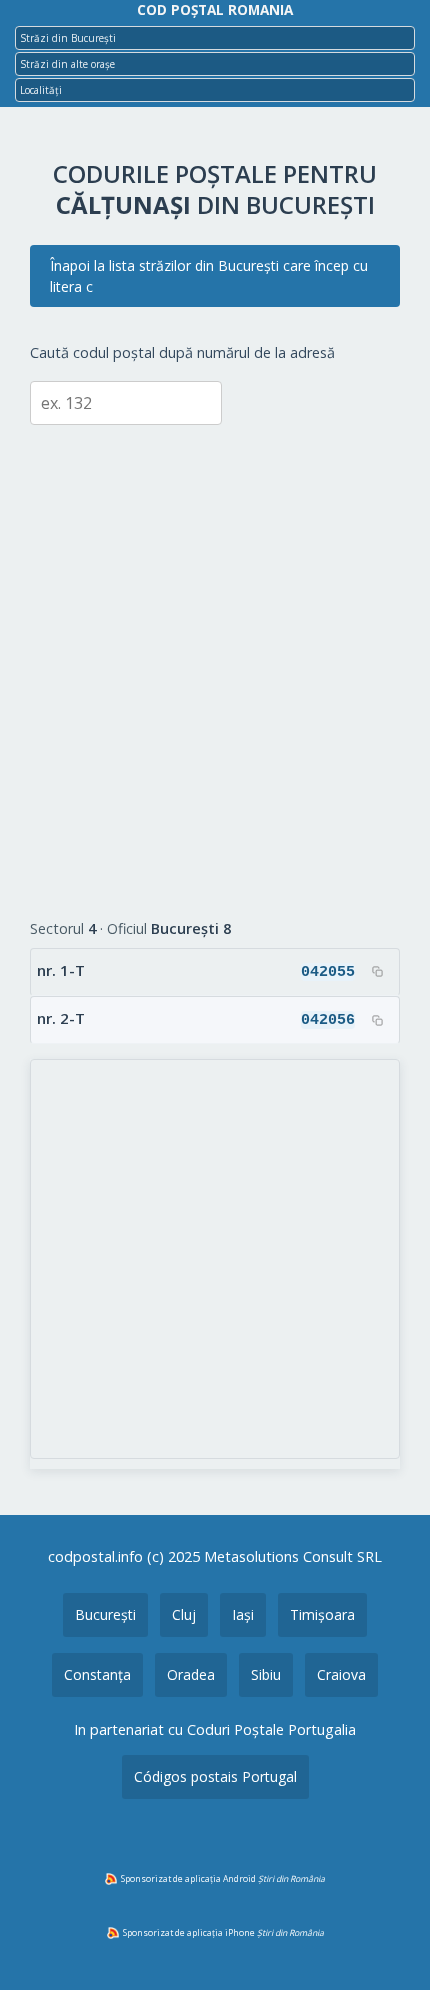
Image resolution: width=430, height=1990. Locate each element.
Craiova (341, 1674)
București (105, 1614)
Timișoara (322, 1614)
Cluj (184, 1614)
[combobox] (215, 38)
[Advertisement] (215, 657)
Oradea (191, 1674)
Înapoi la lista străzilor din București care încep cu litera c (209, 276)
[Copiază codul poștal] (377, 972)
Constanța (97, 1674)
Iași (243, 1614)
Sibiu (266, 1674)
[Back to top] (388, 1943)
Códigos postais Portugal (215, 1776)
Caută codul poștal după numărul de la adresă (182, 352)
